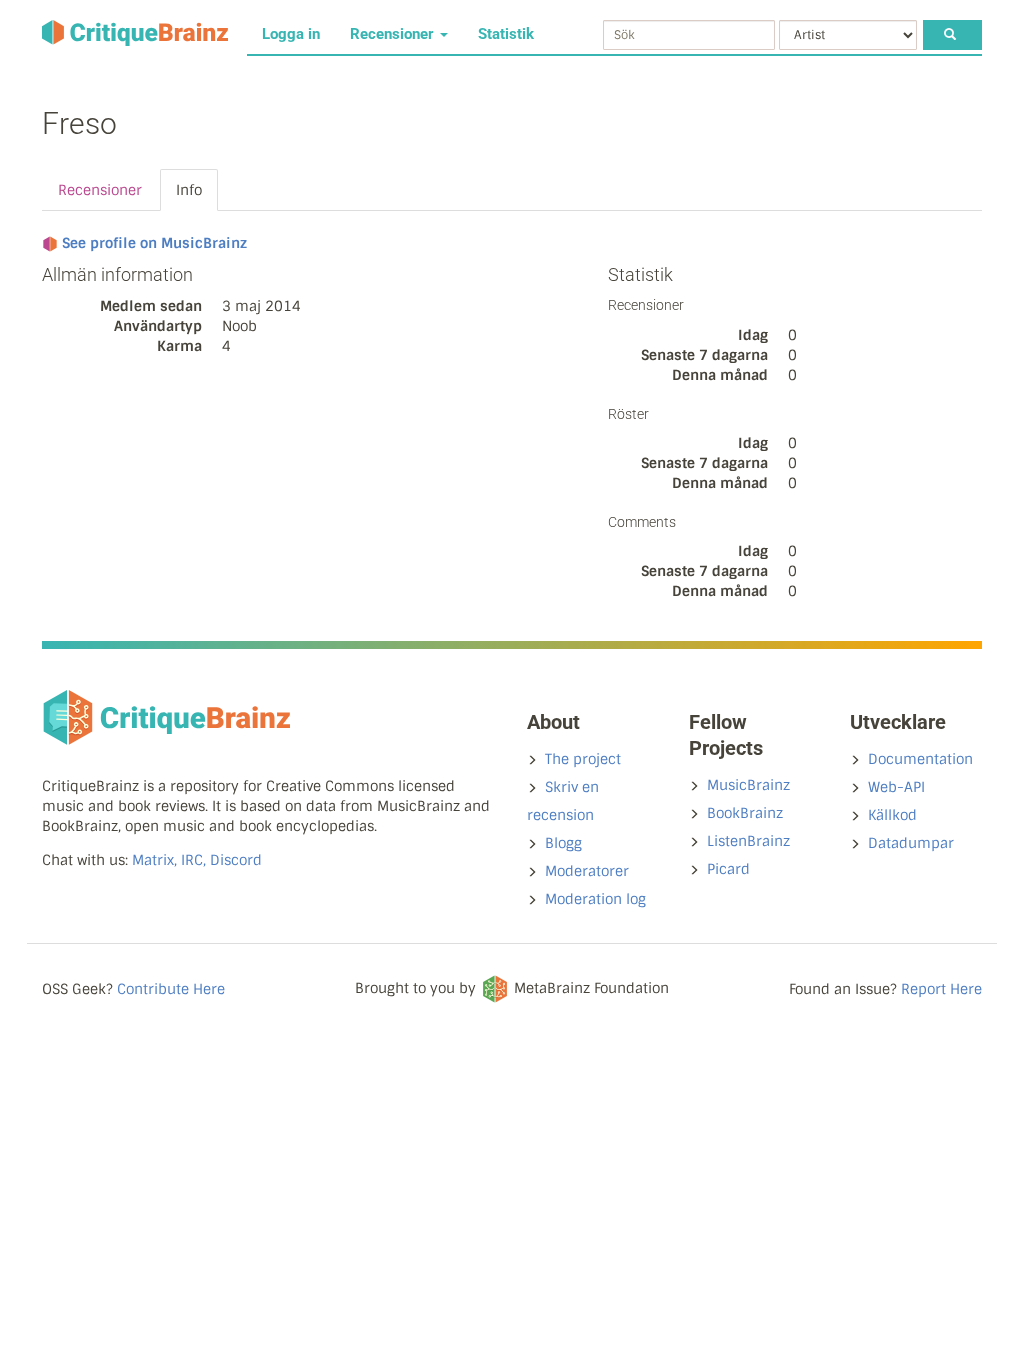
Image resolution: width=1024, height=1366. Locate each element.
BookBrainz (745, 813)
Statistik (506, 34)
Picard (728, 869)
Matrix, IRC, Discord (197, 860)
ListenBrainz (748, 841)
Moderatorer (587, 871)
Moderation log (595, 899)
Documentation (920, 759)
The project (583, 759)
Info (189, 190)
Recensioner (394, 34)
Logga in (291, 34)
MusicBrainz (748, 785)
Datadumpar (911, 843)
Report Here (941, 989)
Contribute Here (171, 989)
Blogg (563, 843)
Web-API (896, 787)
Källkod (892, 815)
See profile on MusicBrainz (154, 243)
